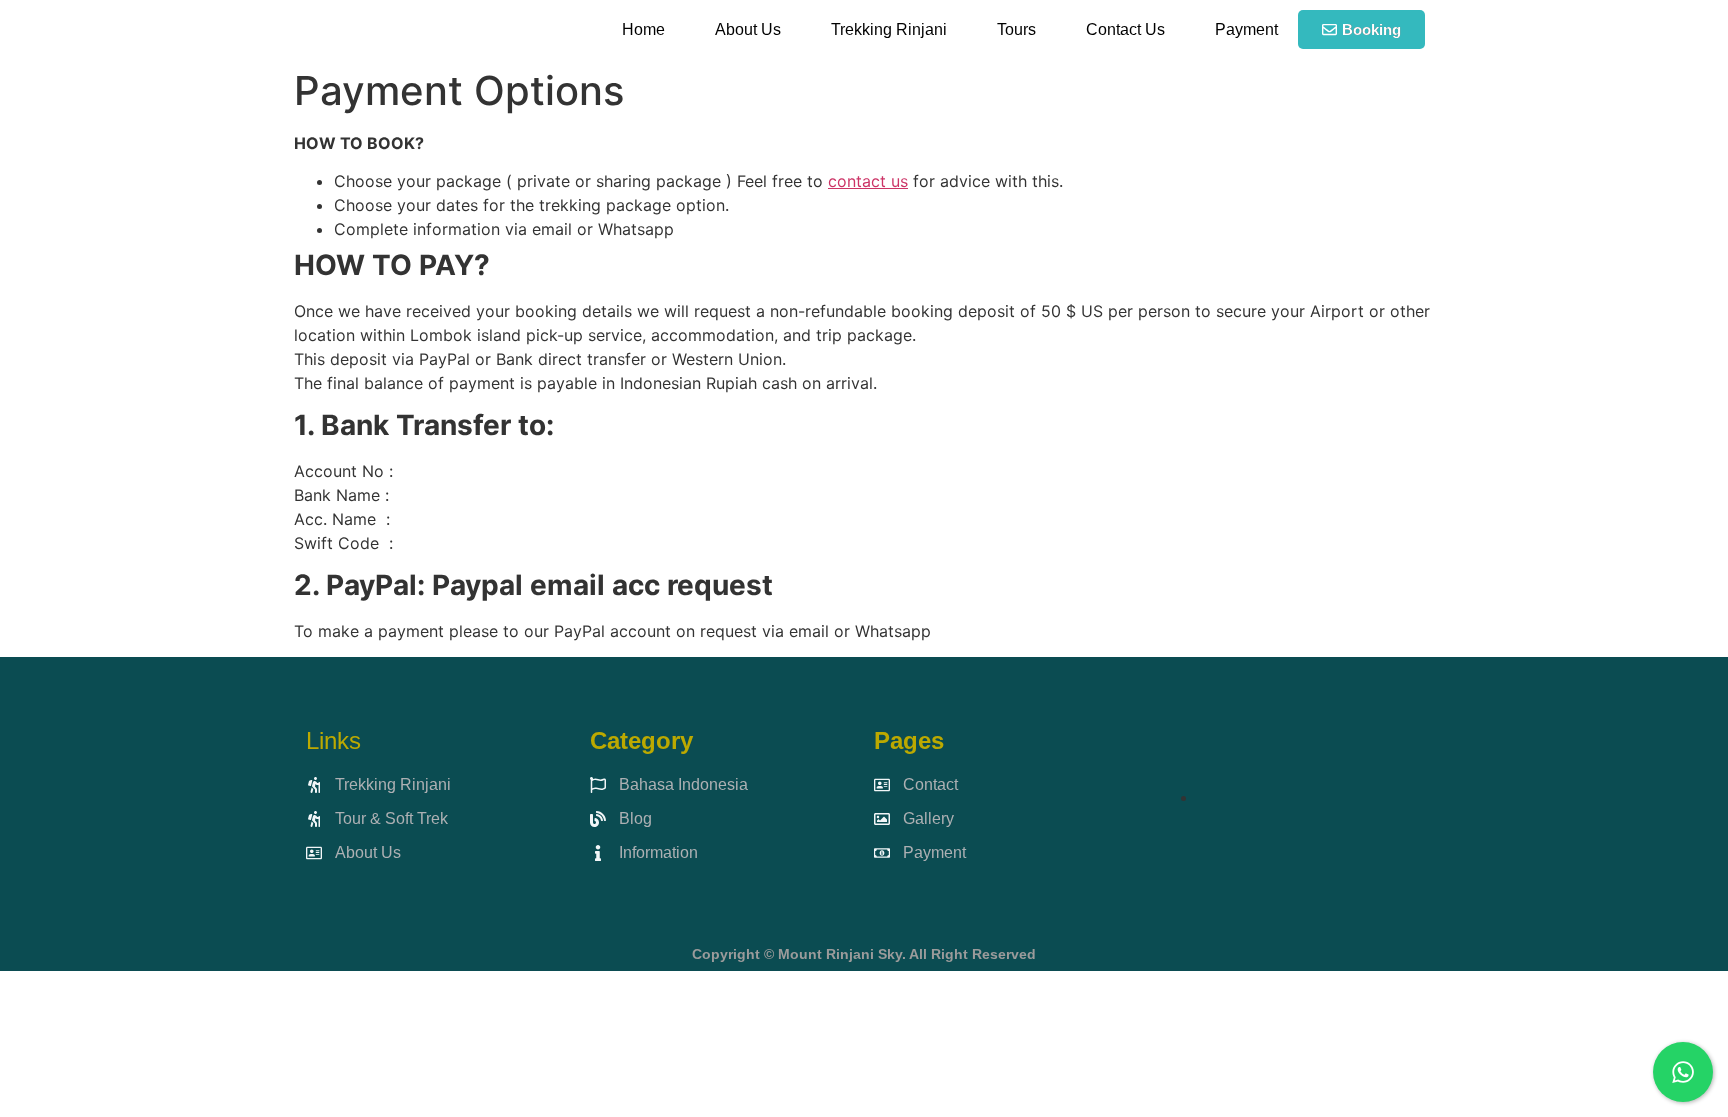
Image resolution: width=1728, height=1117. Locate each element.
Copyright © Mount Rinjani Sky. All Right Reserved (864, 954)
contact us (868, 181)
